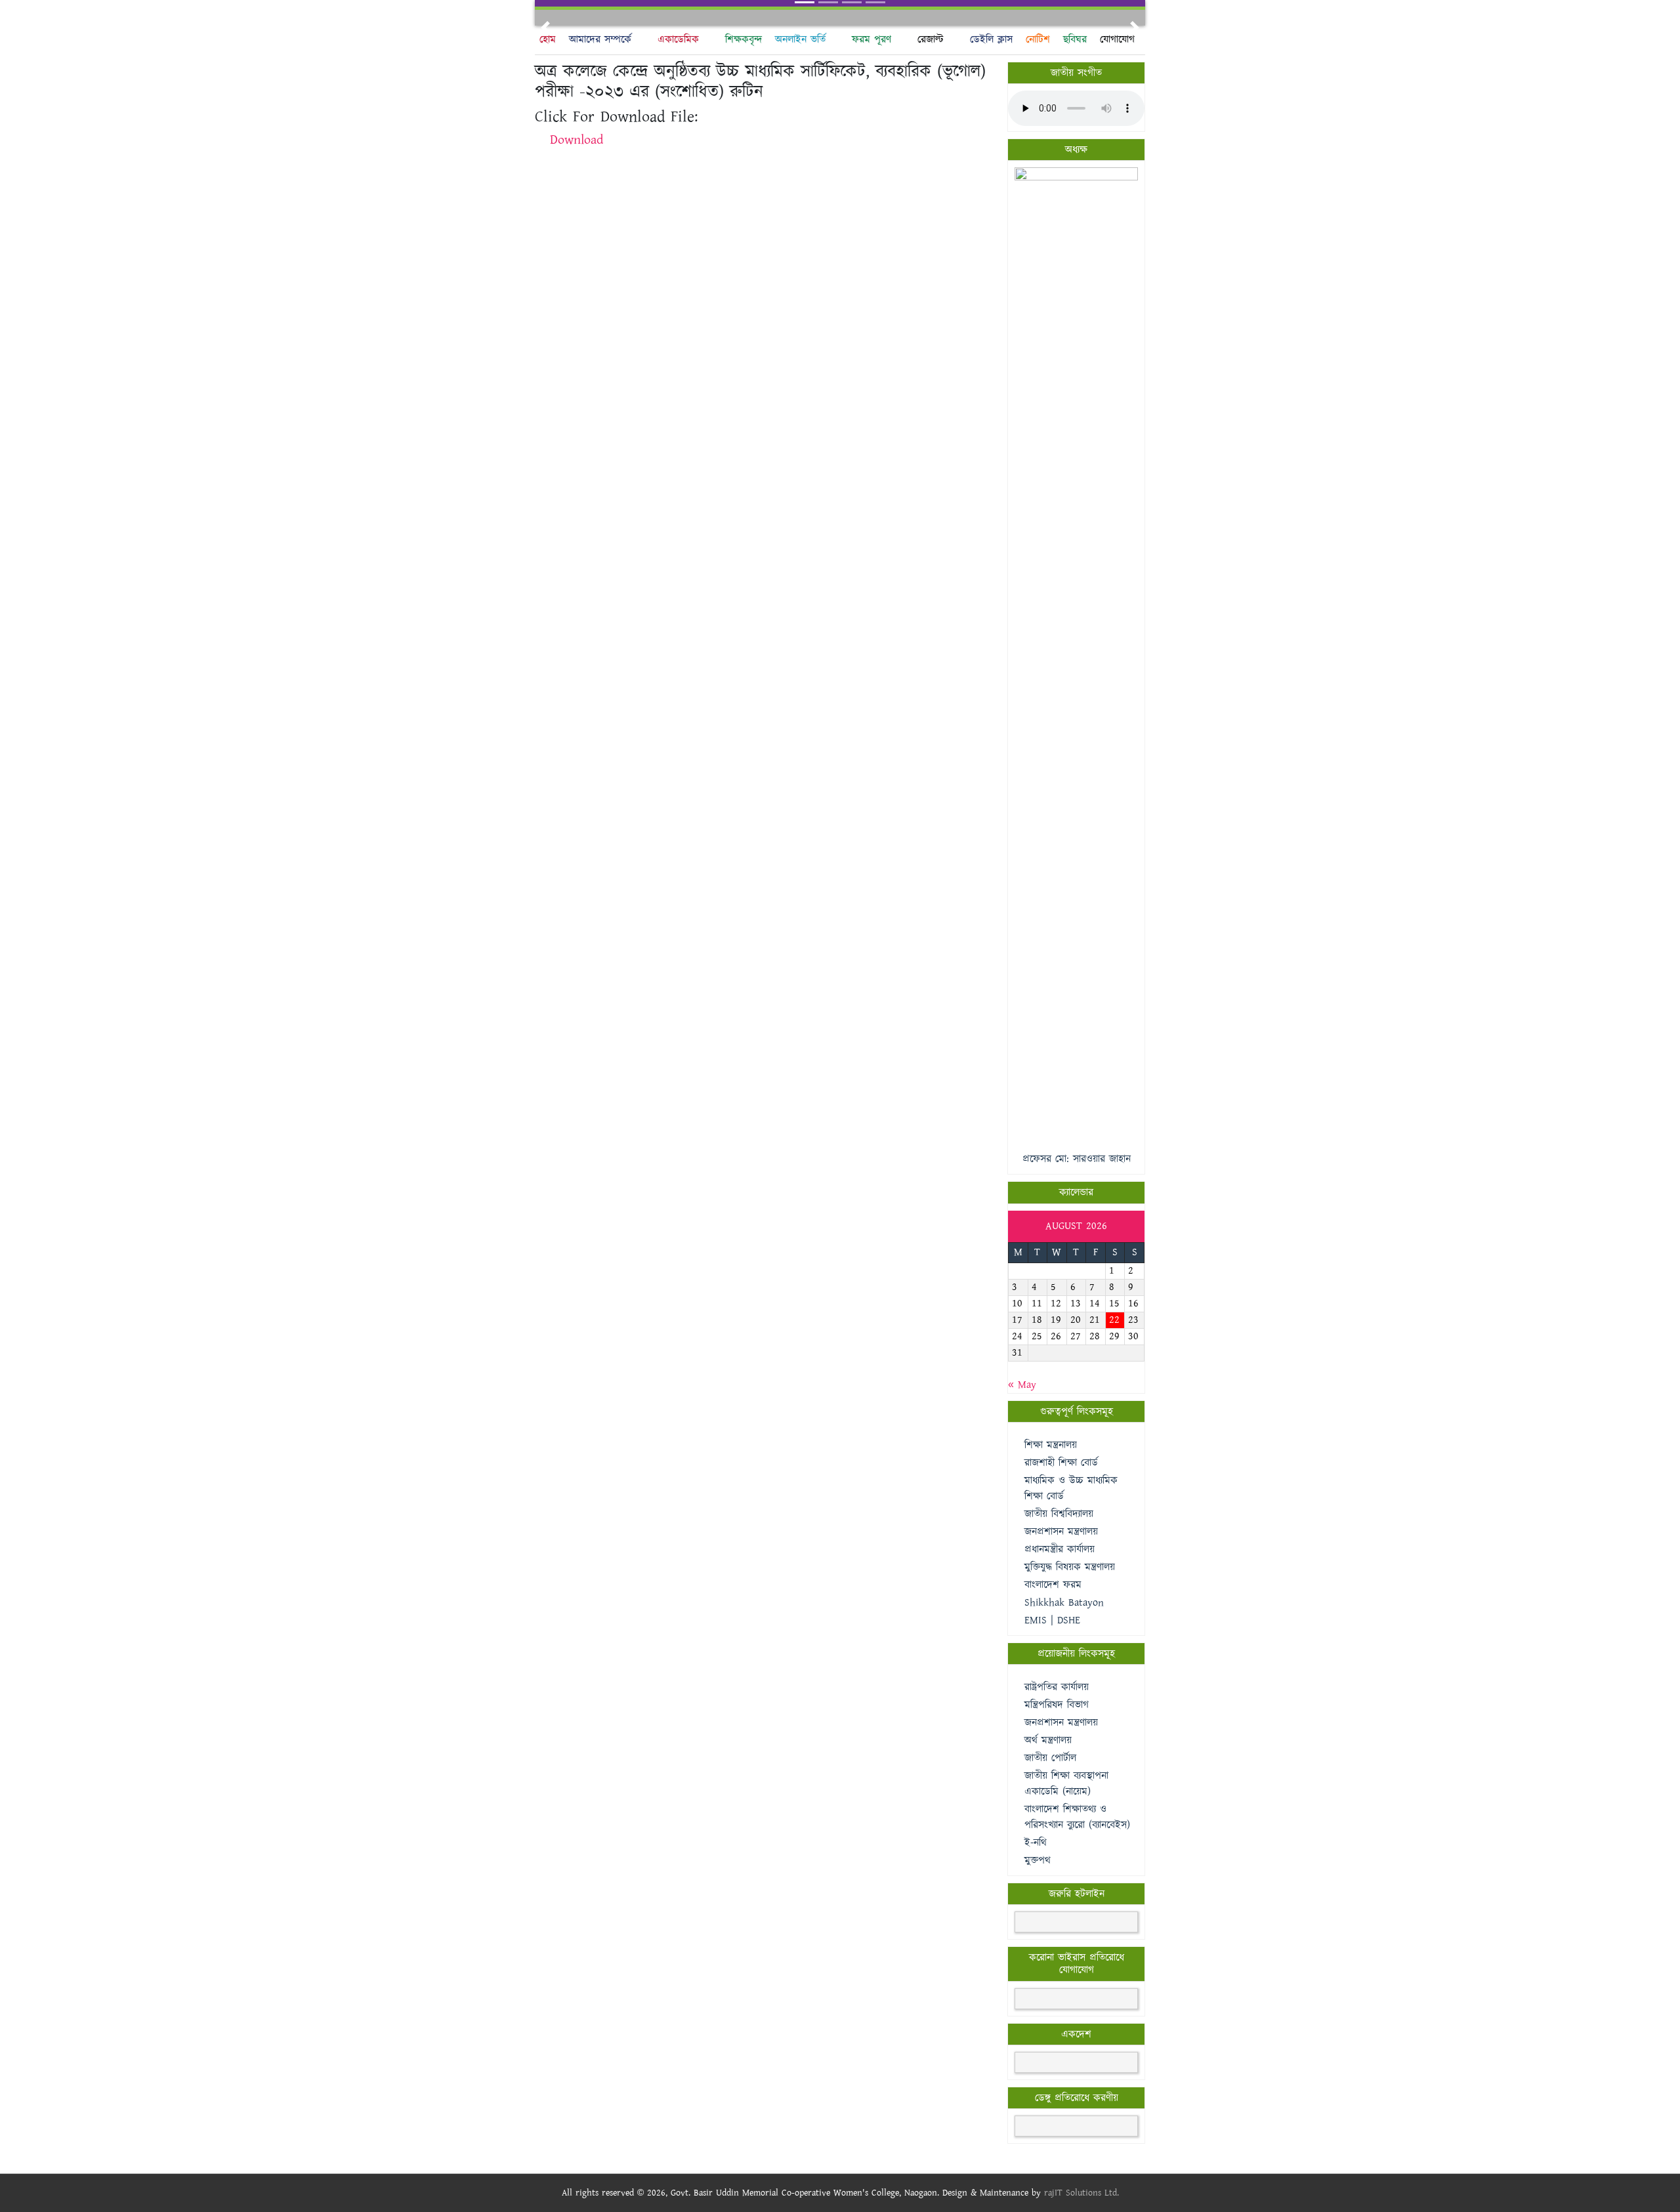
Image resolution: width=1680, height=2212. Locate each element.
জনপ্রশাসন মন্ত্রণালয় (1061, 1723)
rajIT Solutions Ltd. (1081, 2193)
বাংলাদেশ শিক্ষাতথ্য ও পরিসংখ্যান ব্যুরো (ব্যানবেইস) (1077, 1817)
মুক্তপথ (1038, 1861)
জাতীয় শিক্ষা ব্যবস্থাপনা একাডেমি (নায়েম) (1066, 1784)
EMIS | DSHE (1052, 1620)
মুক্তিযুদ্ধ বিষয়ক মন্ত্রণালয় (1070, 1567)
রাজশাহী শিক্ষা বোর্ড (1061, 1463)
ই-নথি (1036, 1843)
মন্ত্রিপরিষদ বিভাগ (1057, 1705)
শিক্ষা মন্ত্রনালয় (1051, 1445)
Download (577, 140)
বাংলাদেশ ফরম (1053, 1585)
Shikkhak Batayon (1064, 1603)
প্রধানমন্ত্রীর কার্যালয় (1060, 1550)
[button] (545, 28)
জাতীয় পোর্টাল (1050, 1758)
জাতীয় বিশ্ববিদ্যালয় (1059, 1514)
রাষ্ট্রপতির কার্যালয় (1057, 1687)
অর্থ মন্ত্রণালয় (1048, 1741)
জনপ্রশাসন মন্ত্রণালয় (1061, 1532)
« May (1022, 1385)
